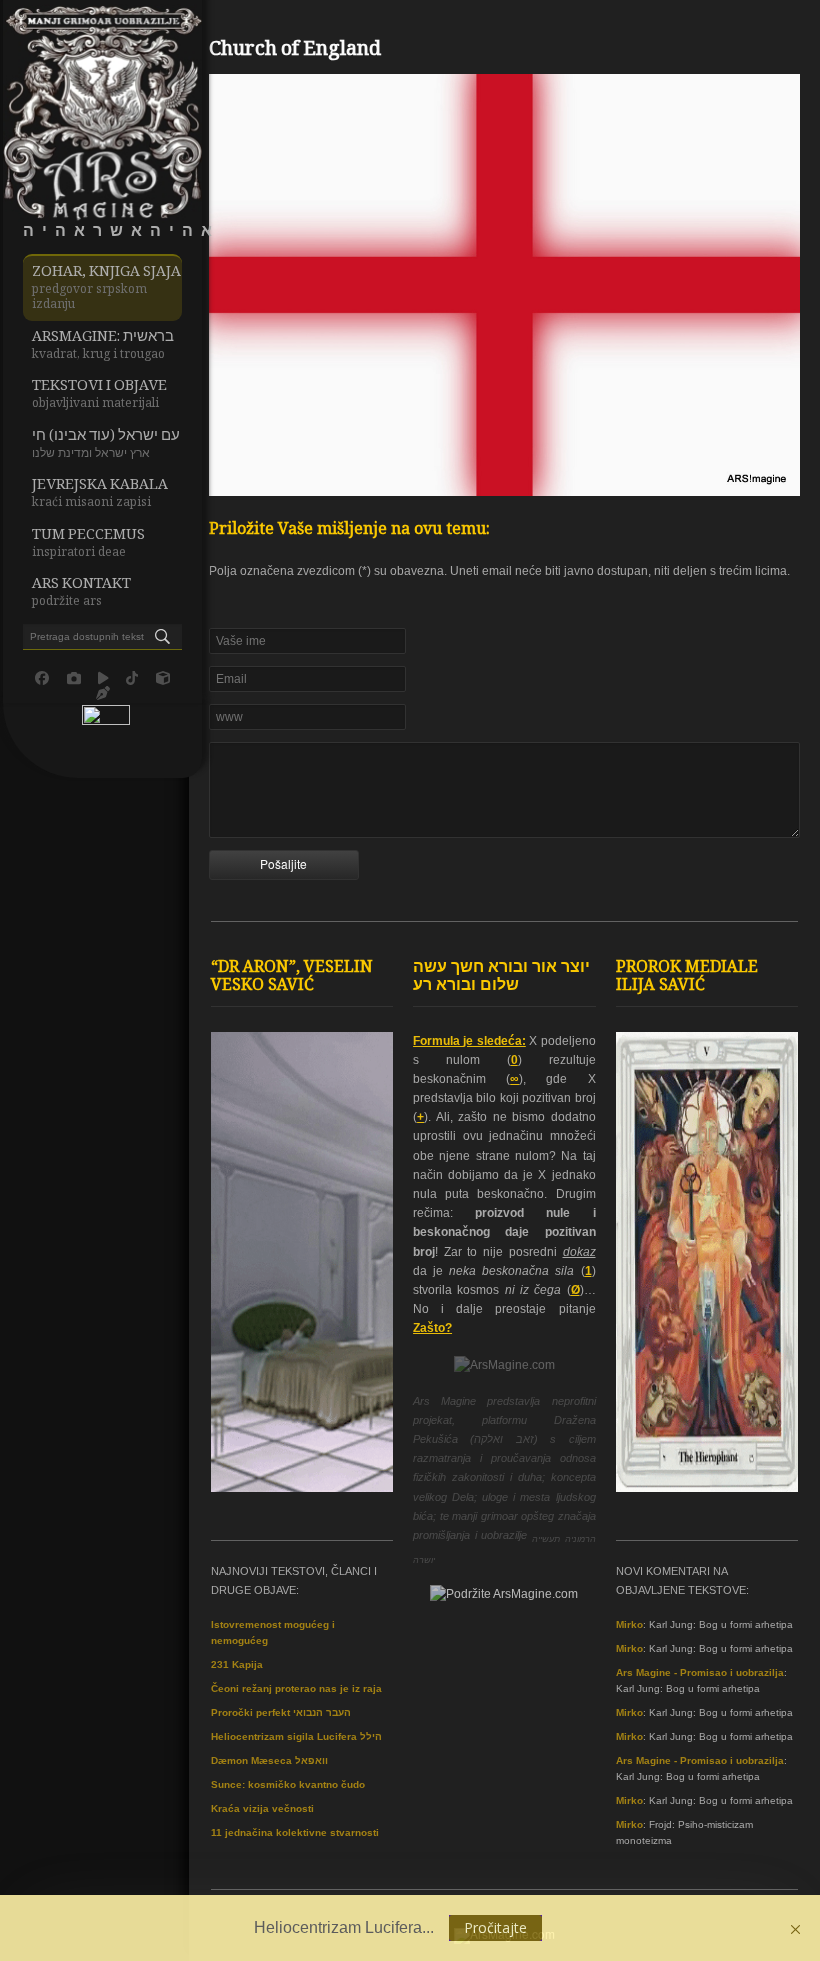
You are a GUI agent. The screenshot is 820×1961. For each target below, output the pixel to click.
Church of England (295, 51)
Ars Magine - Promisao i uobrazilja (700, 1672)
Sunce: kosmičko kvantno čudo (288, 1784)
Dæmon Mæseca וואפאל (269, 1760)
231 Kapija (237, 1664)
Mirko (629, 1624)
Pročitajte (495, 1927)
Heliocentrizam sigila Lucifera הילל (296, 1736)
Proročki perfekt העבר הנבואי (281, 1712)
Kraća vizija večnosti (262, 1808)
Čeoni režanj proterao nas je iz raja (296, 1688)
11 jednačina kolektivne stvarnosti (295, 1832)
